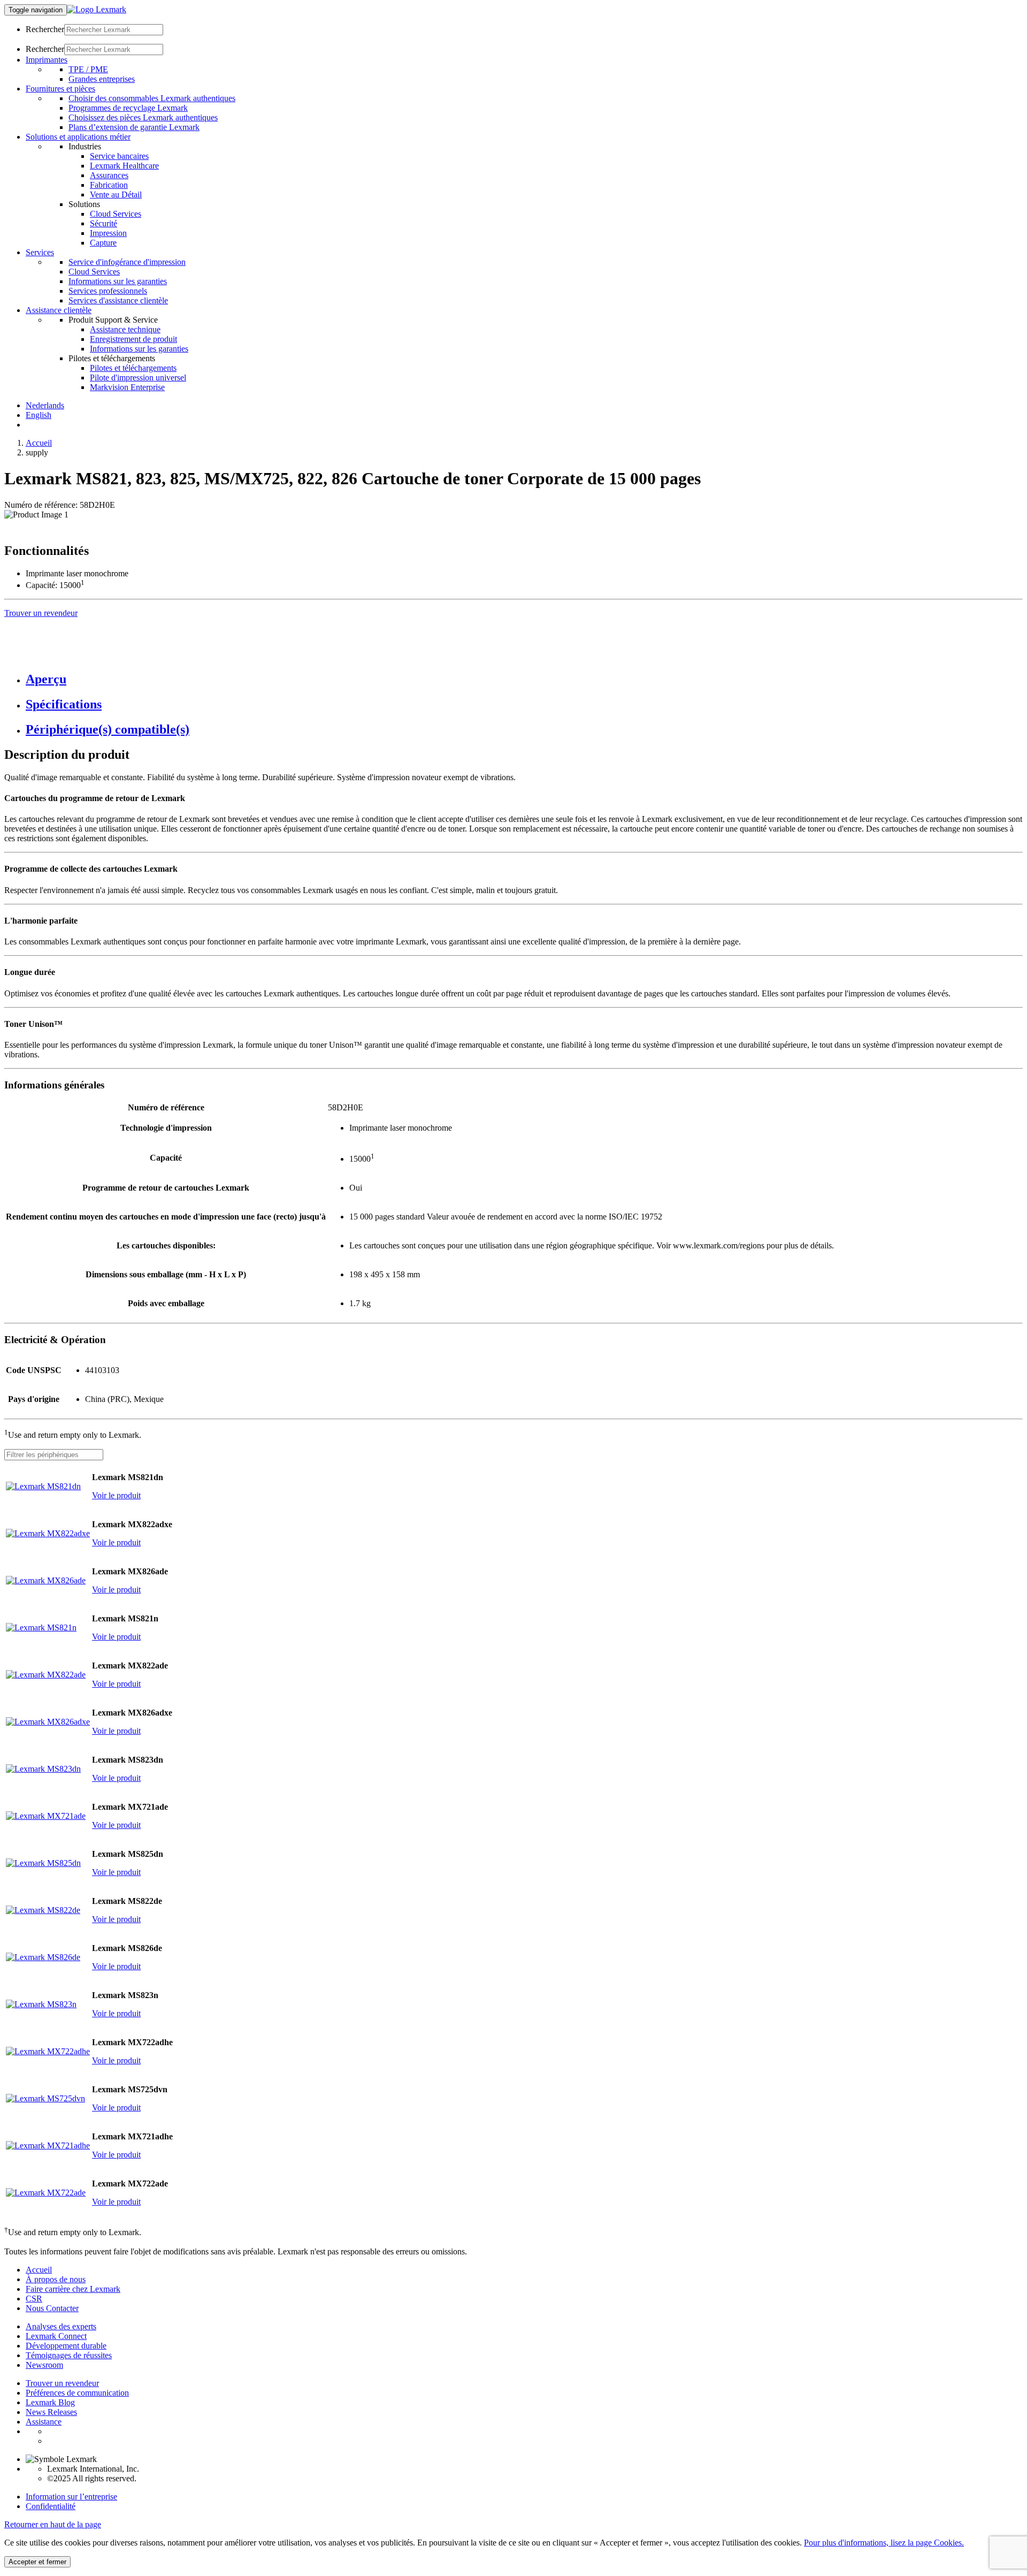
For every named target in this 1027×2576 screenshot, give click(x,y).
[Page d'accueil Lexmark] (97, 9)
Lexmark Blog (50, 2402)
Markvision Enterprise (127, 387)
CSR (34, 2299)
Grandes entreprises (102, 79)
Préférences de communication (77, 2393)
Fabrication (109, 185)
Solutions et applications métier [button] (78, 137)
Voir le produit (116, 1495)
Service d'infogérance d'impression (127, 262)
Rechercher (45, 29)
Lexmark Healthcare (124, 166)
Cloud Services (116, 214)
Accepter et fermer (37, 2562)
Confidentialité (51, 2506)
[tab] (524, 679)
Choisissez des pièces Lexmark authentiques (143, 117)
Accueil (39, 443)
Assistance (44, 2422)
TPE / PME (88, 69)
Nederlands (45, 405)
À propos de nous (56, 2279)
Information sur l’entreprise (71, 2497)
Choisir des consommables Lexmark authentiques (152, 98)
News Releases (51, 2412)
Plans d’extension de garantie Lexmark (134, 127)
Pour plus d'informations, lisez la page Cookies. (884, 2543)
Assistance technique (125, 329)
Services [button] (40, 252)
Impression (108, 233)
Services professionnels (108, 291)
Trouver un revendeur (62, 2383)
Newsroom (44, 2365)
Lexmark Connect (56, 2336)
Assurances (109, 175)
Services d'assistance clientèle (118, 300)
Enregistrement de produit (133, 339)
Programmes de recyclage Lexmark (128, 108)
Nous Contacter (52, 2308)
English (39, 415)
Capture (103, 243)
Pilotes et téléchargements (133, 368)
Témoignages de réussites (69, 2355)
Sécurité (104, 223)
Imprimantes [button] (47, 60)
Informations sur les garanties (118, 281)
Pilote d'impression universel (138, 378)
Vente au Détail (116, 195)
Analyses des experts (61, 2326)
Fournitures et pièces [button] (60, 89)
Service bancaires (119, 156)
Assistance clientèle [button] (59, 310)
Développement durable (66, 2346)
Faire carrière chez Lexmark (73, 2289)
